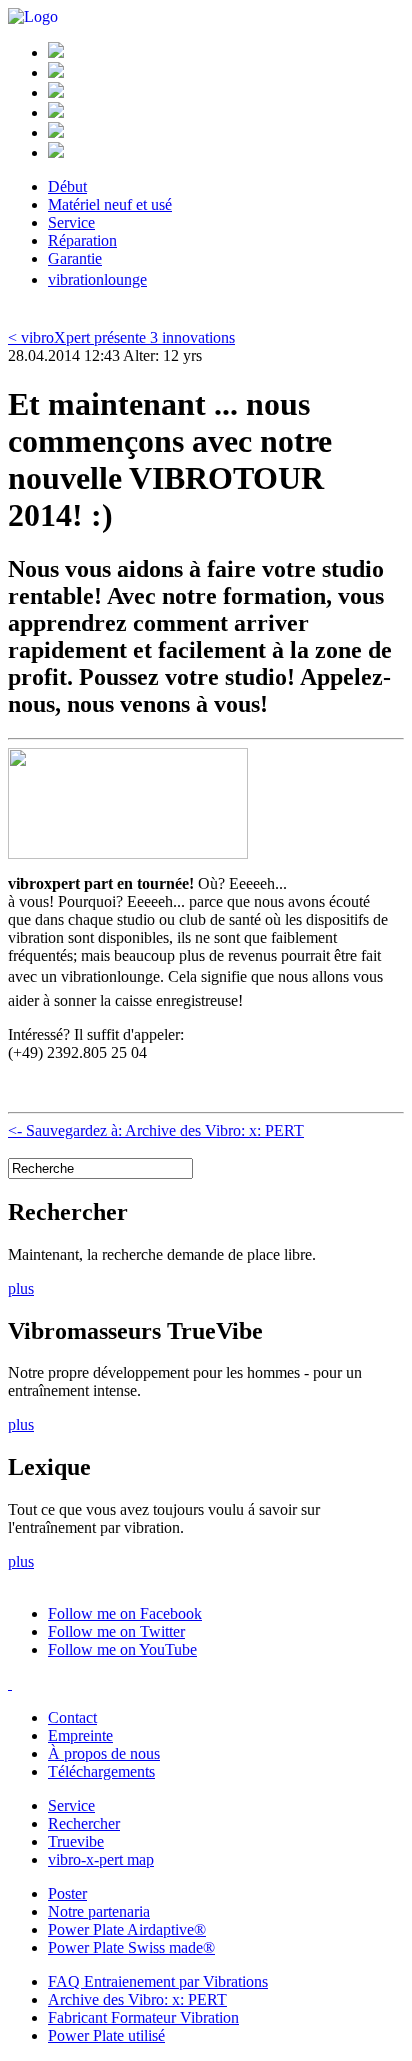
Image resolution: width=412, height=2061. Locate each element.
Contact (72, 1717)
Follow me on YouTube (122, 1649)
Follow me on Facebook (125, 1613)
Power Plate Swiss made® (131, 1947)
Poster (67, 1893)
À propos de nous (104, 1753)
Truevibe (76, 1841)
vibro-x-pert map (101, 1859)
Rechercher (84, 1823)
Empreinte (80, 1735)
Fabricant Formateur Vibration (143, 2017)
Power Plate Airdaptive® (127, 1929)
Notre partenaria (99, 1911)
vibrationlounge (97, 279)
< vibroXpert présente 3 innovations (121, 337)
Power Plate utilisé (106, 2035)
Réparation (82, 240)
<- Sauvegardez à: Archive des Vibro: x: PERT (156, 1130)
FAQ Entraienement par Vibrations (158, 1981)
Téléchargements (101, 1771)
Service (71, 222)
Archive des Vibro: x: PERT (137, 1999)
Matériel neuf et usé (110, 204)
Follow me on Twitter (116, 1631)
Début (67, 186)
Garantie (75, 258)
